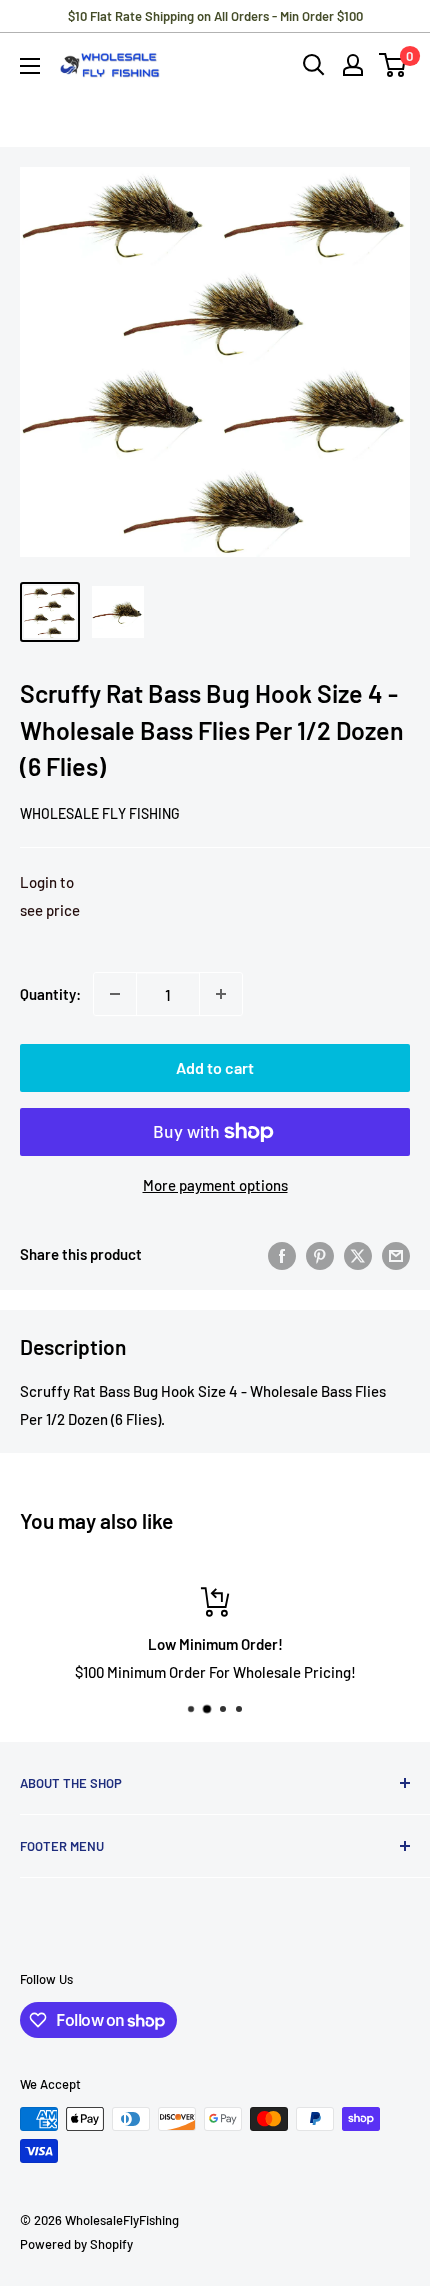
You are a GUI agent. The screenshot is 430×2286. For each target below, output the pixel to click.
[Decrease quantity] (115, 994)
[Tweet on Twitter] (358, 1254)
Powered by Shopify (76, 2244)
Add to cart (215, 1067)
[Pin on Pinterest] (320, 1254)
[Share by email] (396, 1254)
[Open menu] (30, 66)
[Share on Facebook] (282, 1254)
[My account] (353, 65)
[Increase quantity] (221, 994)
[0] (393, 65)
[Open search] (314, 65)
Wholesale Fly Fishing (100, 813)
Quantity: (50, 994)
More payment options (215, 1185)
